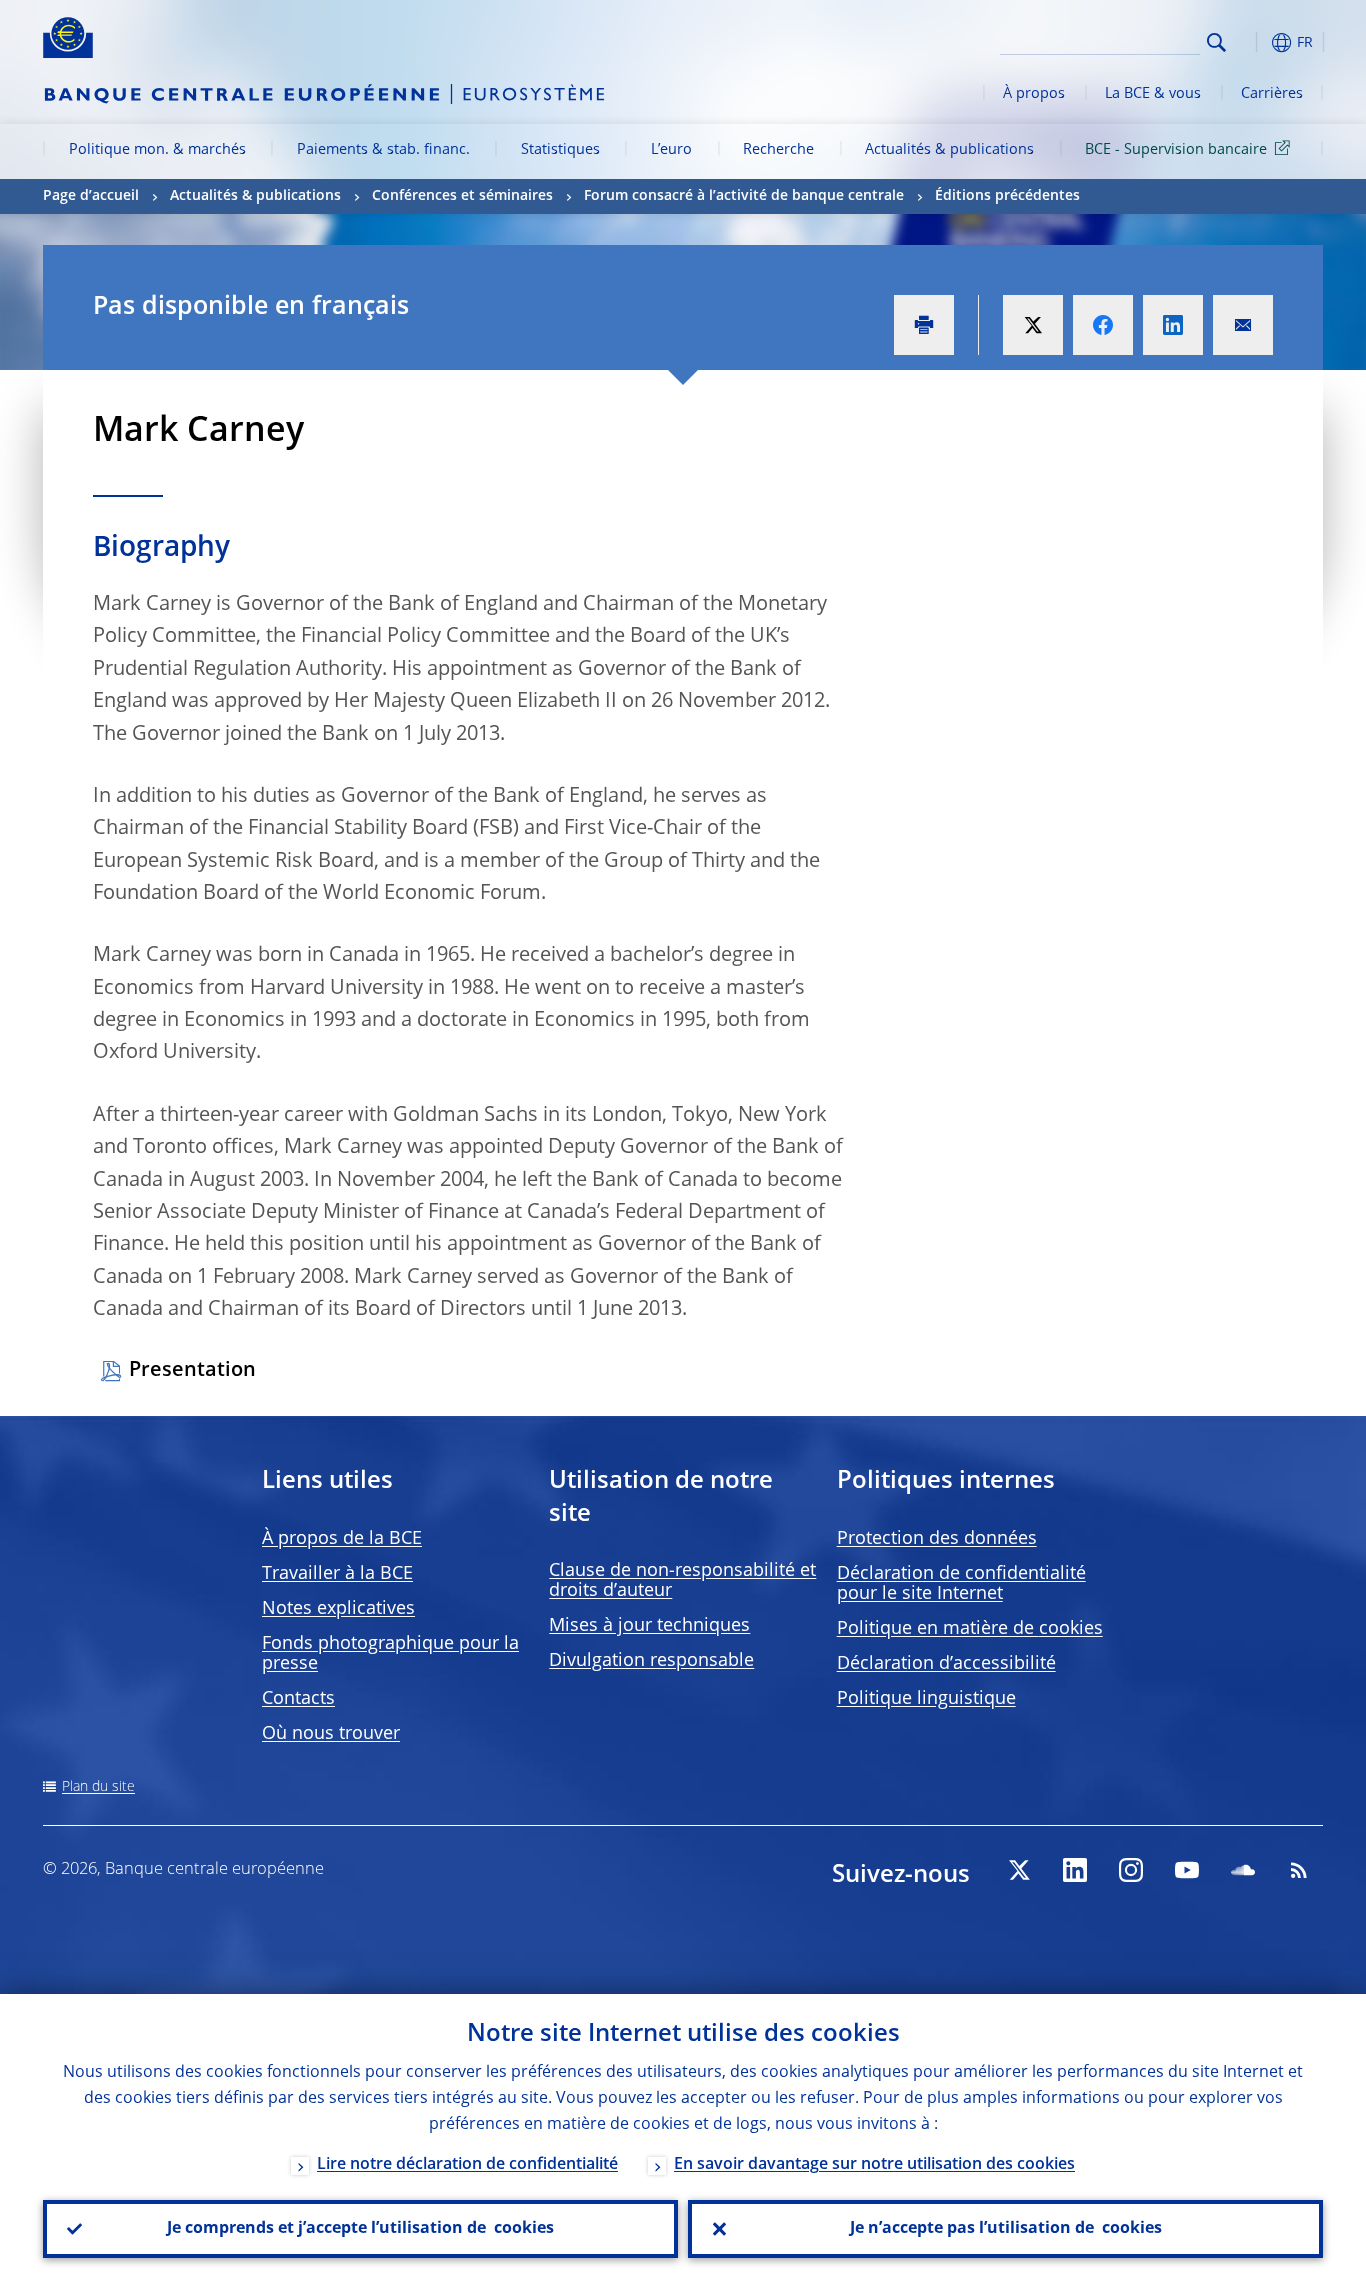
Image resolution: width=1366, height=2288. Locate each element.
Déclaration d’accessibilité (946, 1664)
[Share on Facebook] (1103, 325)
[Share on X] (1033, 325)
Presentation (192, 1371)
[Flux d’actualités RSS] (1299, 1870)
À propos (1034, 94)
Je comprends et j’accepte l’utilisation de (360, 2229)
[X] (1019, 1870)
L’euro (671, 150)
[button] (1253, 42)
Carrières (1272, 94)
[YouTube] (1187, 1870)
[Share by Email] (1243, 325)
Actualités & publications (949, 150)
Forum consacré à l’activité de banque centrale (744, 196)
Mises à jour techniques (649, 1626)
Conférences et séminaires (462, 196)
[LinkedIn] (1075, 1870)
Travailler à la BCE (337, 1574)
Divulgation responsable (651, 1661)
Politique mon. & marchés (157, 150)
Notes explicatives (338, 1609)
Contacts (298, 1699)
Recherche (778, 150)
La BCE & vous (1153, 94)
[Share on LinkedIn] (1173, 325)
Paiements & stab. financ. (383, 150)
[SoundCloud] (1243, 1870)
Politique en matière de (970, 1629)
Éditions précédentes (1007, 196)
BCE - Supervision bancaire (1176, 150)
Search (1216, 42)
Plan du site (98, 1787)
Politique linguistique (926, 1699)
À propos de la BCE (342, 1539)
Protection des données (937, 1539)
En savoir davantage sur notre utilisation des (874, 2165)
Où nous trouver (331, 1734)
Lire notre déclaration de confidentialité (467, 2165)
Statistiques (560, 150)
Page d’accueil (91, 196)
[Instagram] (1131, 1870)
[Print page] (924, 325)
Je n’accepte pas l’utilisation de (1006, 2229)
